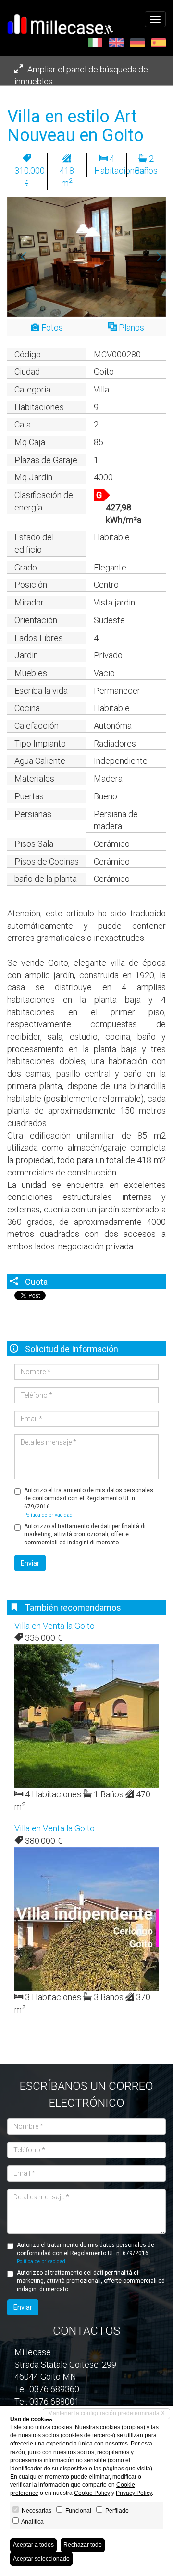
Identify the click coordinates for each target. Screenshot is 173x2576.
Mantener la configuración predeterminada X (106, 2413)
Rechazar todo (83, 2545)
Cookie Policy (92, 2493)
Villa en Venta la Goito (55, 1626)
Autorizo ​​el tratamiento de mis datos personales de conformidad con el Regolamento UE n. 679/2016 (89, 1502)
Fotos (51, 327)
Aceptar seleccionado (41, 2559)
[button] (19, 257)
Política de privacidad (48, 1515)
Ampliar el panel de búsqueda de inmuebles (81, 76)
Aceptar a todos (33, 2545)
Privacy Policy (134, 2493)
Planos (130, 327)
